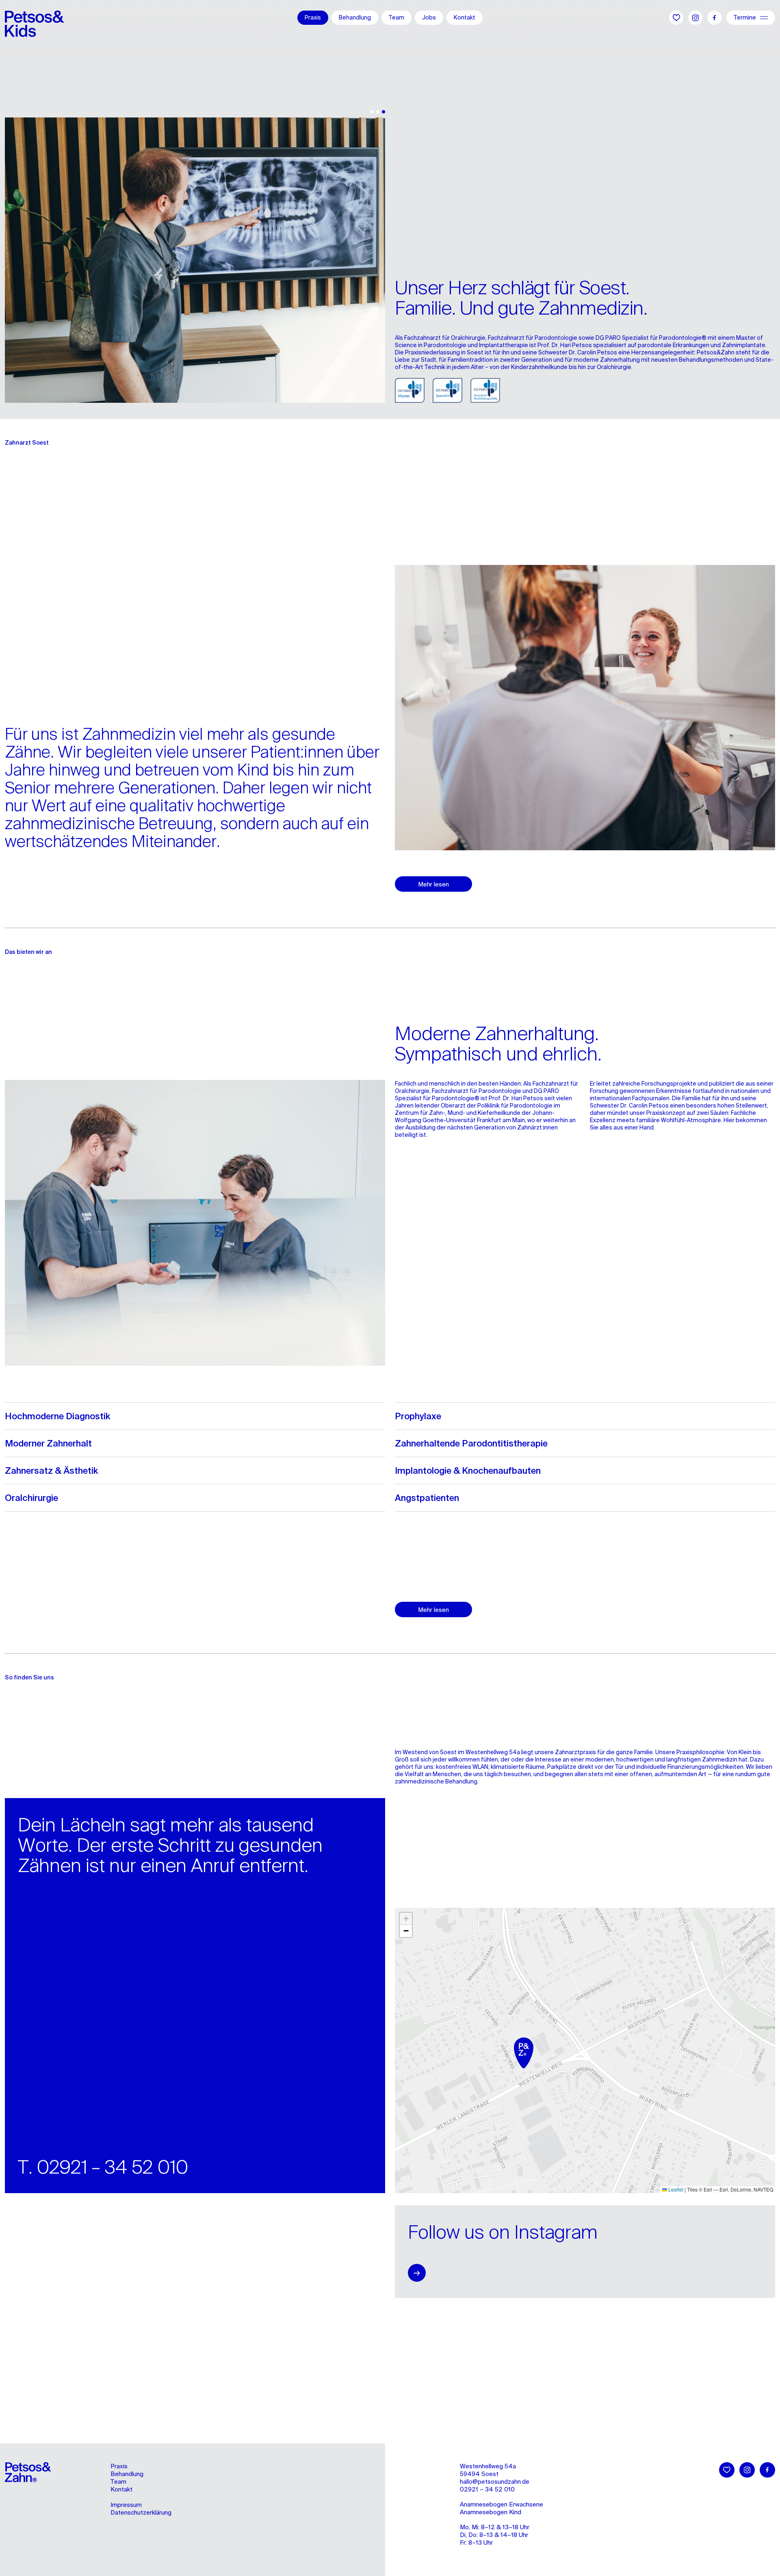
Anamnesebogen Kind (491, 2512)
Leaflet (675, 2189)
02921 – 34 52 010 (487, 2489)
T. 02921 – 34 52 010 (103, 2167)
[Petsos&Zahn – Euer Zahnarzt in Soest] (35, 18)
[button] (526, 2055)
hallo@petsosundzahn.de (495, 2482)
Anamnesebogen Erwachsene (502, 2504)
